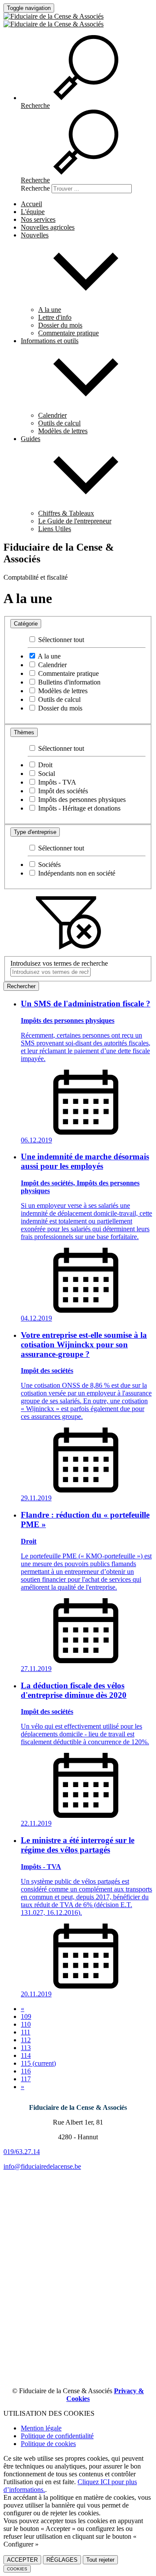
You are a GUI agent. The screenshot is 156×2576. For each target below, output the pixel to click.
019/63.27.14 (22, 2152)
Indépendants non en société (76, 873)
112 (26, 2040)
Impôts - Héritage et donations (78, 808)
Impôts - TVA (56, 782)
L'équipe (33, 212)
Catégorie (26, 624)
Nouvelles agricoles (48, 227)
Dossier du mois (60, 325)
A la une (50, 310)
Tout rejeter (100, 2560)
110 (26, 2024)
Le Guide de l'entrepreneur (75, 521)
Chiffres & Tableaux (66, 513)
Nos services (38, 219)
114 (26, 2055)
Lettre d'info (55, 317)
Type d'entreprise (35, 832)
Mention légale (41, 2428)
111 (26, 2032)
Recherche (35, 188)
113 (26, 2048)
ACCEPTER (22, 2560)
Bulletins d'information (68, 682)
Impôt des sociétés (62, 791)
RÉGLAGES (62, 2560)
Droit (44, 765)
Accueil (31, 204)
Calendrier (52, 415)
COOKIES (17, 2569)
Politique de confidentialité (57, 2436)
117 (26, 2079)
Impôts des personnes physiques (81, 800)
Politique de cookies (48, 2444)
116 (26, 2071)
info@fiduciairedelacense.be (42, 2166)
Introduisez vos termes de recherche (59, 963)
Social (46, 774)
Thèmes (24, 732)
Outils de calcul (59, 423)
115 (38, 2063)
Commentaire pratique (68, 333)
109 (26, 2016)
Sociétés (49, 865)
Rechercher (21, 986)
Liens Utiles (55, 529)
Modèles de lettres (63, 431)
